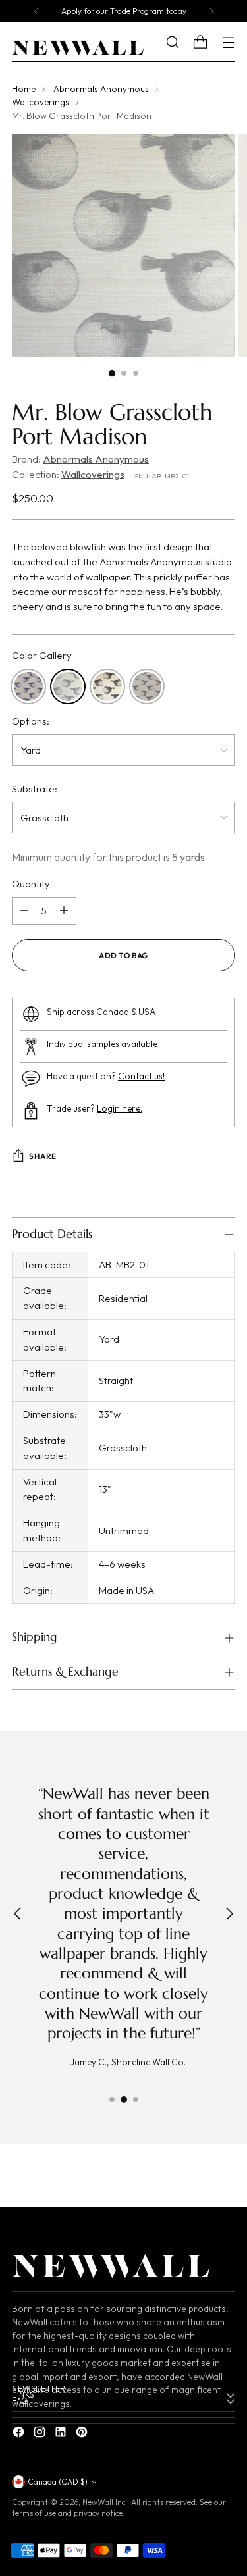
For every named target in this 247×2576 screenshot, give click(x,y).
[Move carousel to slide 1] (112, 2099)
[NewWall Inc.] (78, 48)
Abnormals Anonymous (101, 89)
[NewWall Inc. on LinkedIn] (62, 2434)
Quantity (31, 884)
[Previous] (36, 11)
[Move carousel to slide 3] (136, 2099)
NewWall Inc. (105, 2502)
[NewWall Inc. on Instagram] (41, 2434)
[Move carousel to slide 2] (124, 2099)
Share (43, 1156)
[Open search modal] (182, 42)
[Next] (211, 11)
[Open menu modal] (228, 42)
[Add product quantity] (64, 911)
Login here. (120, 1109)
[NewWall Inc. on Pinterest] (83, 2434)
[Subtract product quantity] (24, 911)
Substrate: (35, 789)
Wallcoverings (41, 102)
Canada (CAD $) (58, 2482)
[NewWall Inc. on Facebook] (20, 2434)
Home (24, 89)
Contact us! (141, 1076)
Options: (31, 721)
